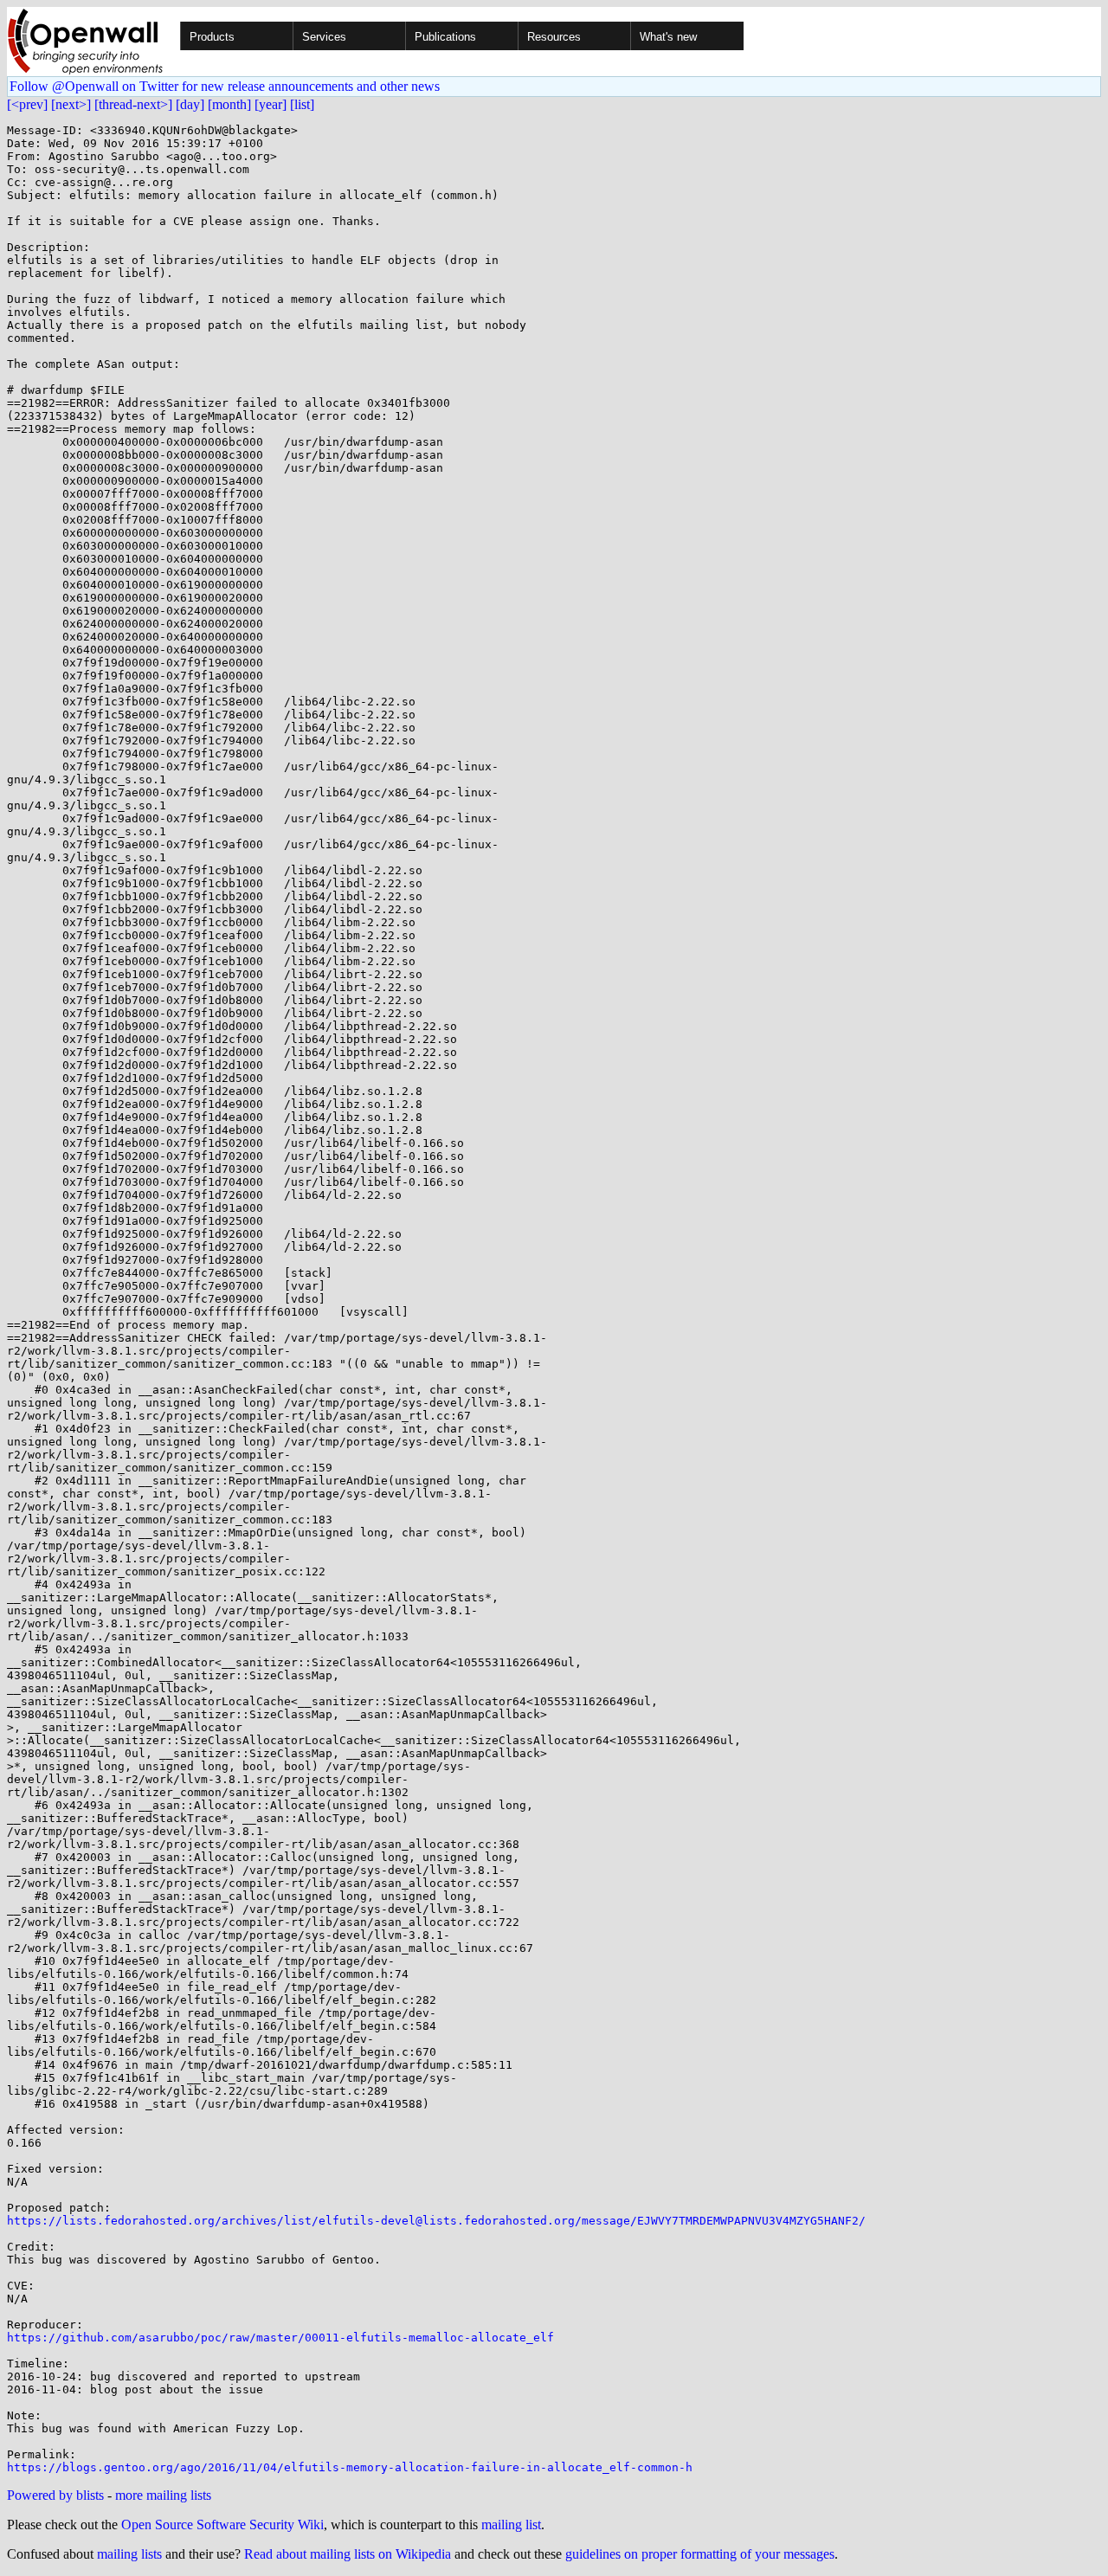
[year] (271, 104)
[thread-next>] (133, 104)
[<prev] (27, 104)
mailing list (511, 2524)
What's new (668, 37)
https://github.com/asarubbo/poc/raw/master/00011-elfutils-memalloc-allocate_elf (280, 2338)
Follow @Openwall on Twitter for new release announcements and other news (225, 86)
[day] (190, 104)
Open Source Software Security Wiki (222, 2524)
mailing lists (129, 2554)
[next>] (71, 104)
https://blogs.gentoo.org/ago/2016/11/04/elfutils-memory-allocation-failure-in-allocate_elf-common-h (350, 2467)
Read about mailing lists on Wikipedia (348, 2554)
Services (324, 37)
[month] (229, 104)
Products (212, 37)
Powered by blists (55, 2495)
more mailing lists (163, 2495)
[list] (302, 104)
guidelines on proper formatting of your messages (700, 2554)
